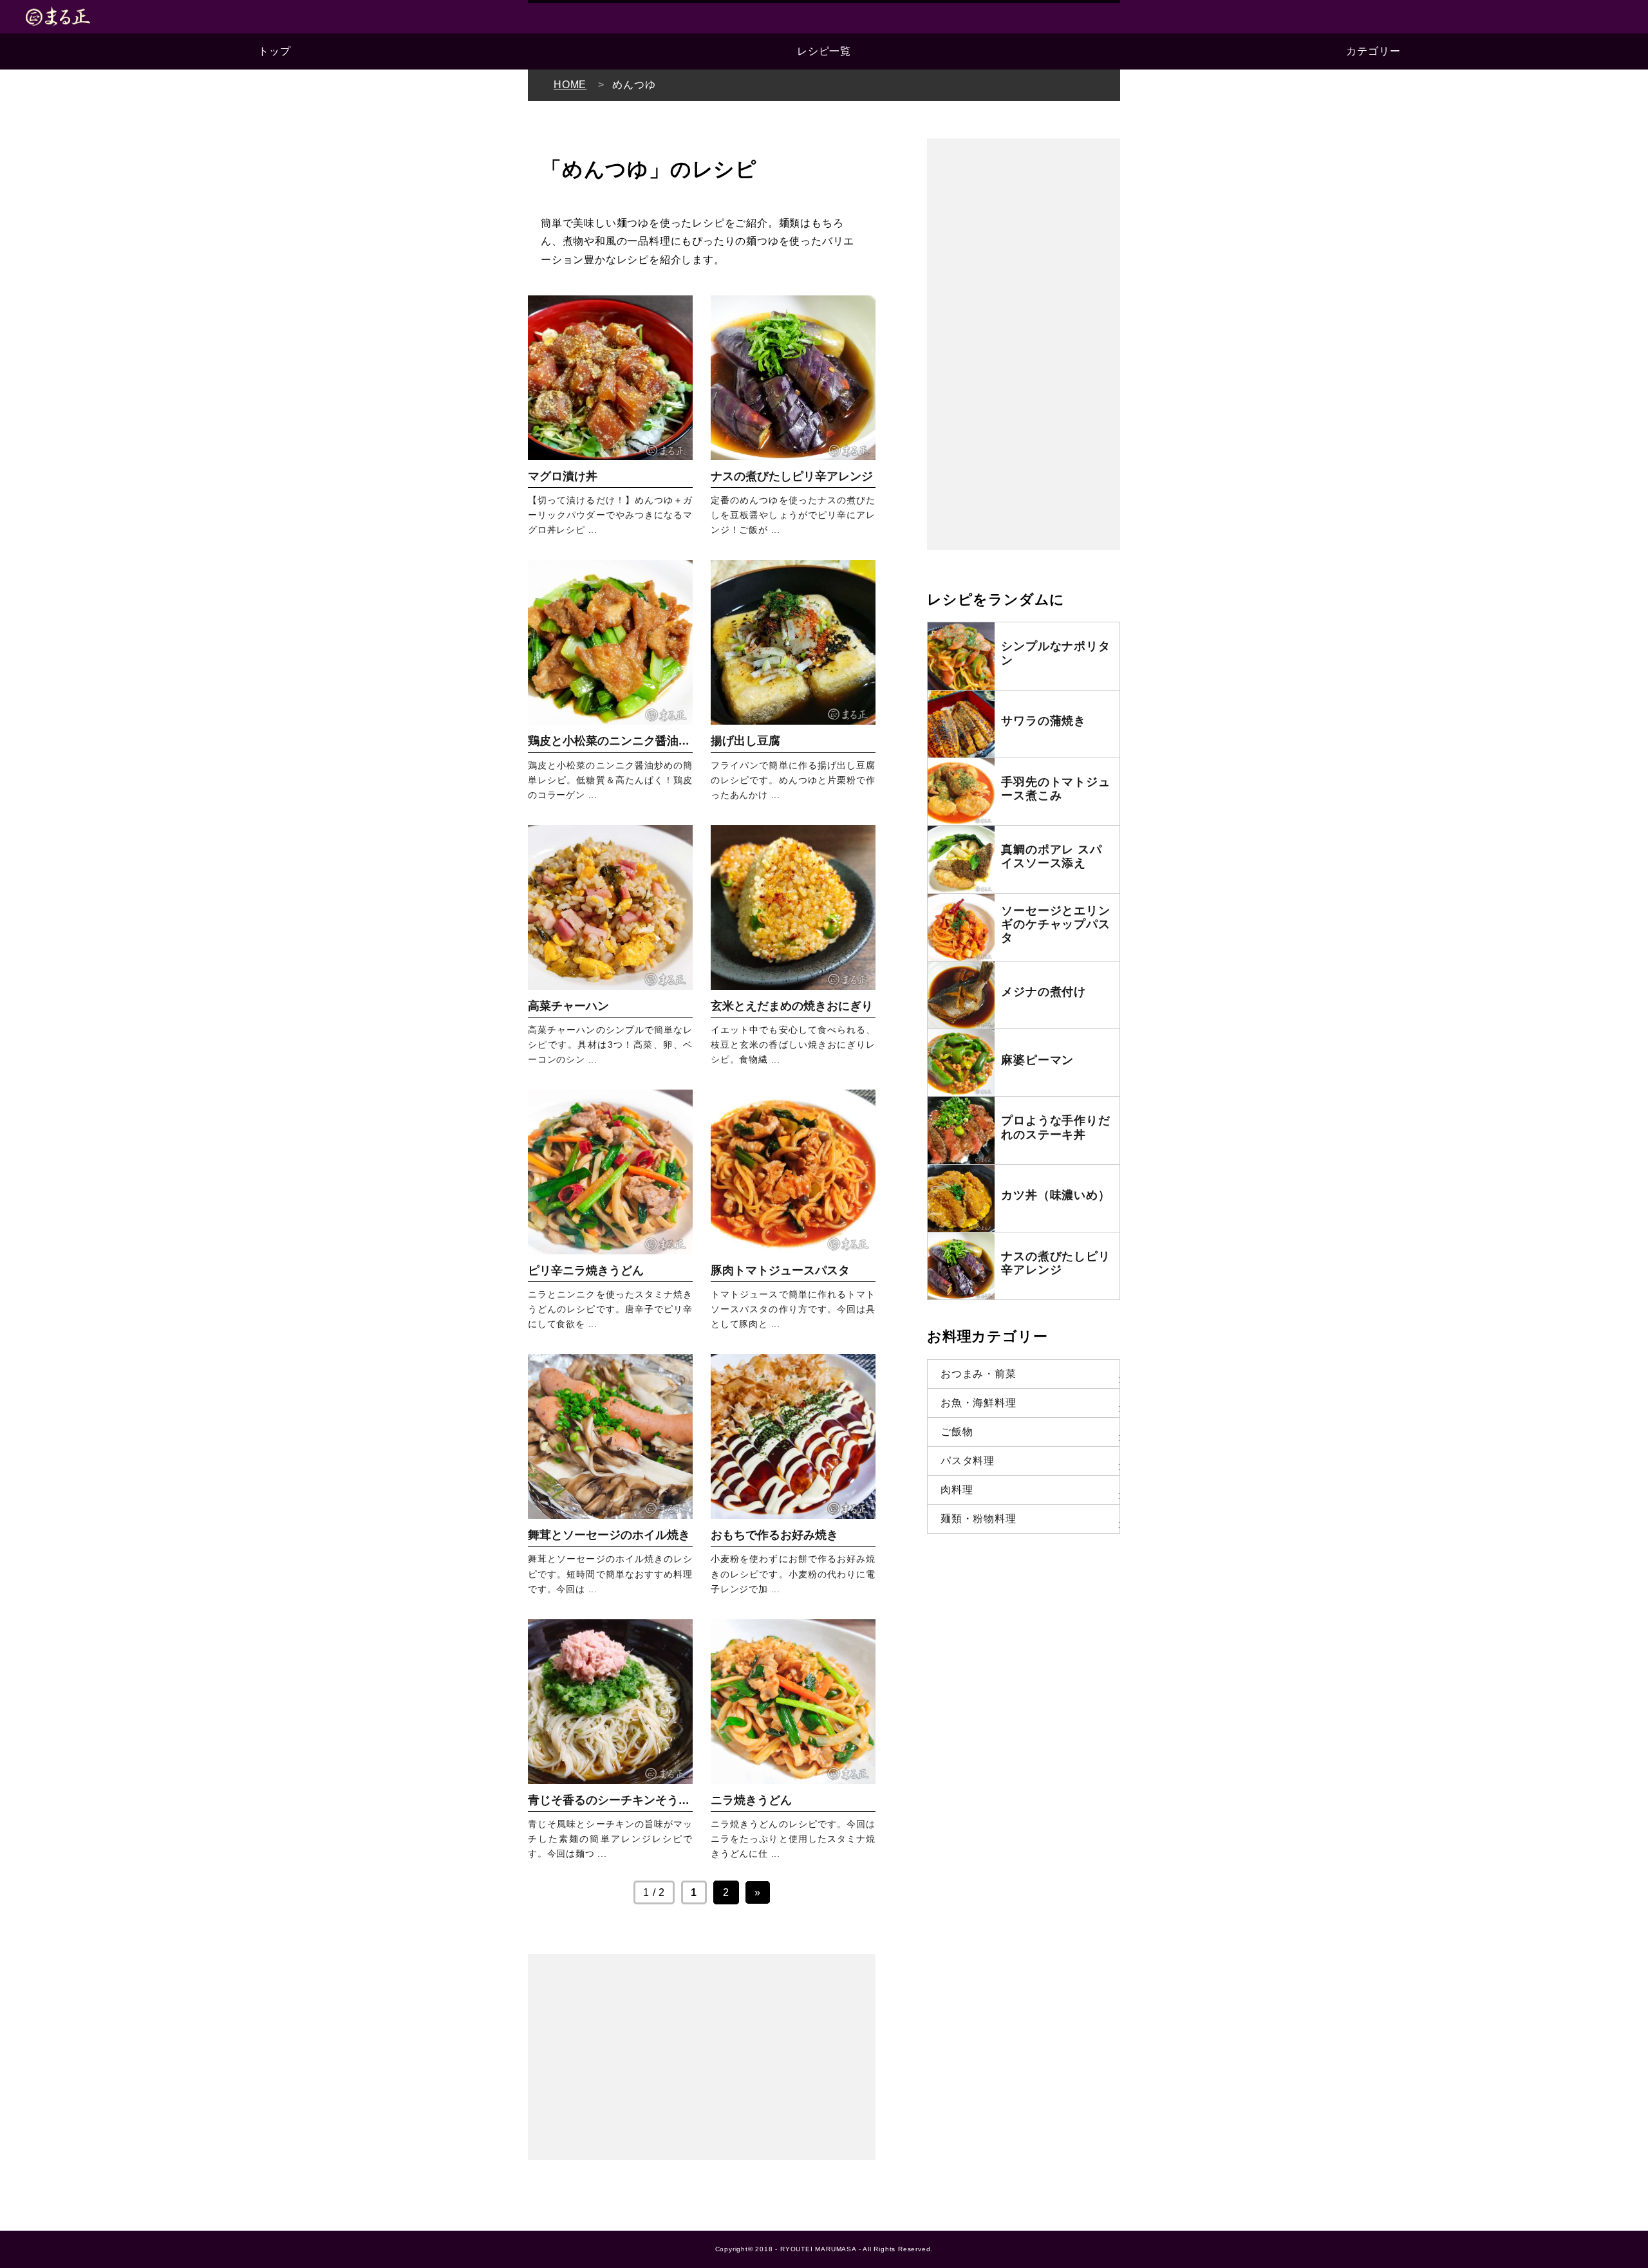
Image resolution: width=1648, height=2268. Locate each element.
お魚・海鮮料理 (979, 1403)
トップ (274, 51)
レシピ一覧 (824, 51)
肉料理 (957, 1490)
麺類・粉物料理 (979, 1519)
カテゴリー (1373, 51)
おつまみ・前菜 (979, 1374)
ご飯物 (957, 1432)
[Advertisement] (702, 2057)
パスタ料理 (968, 1461)
